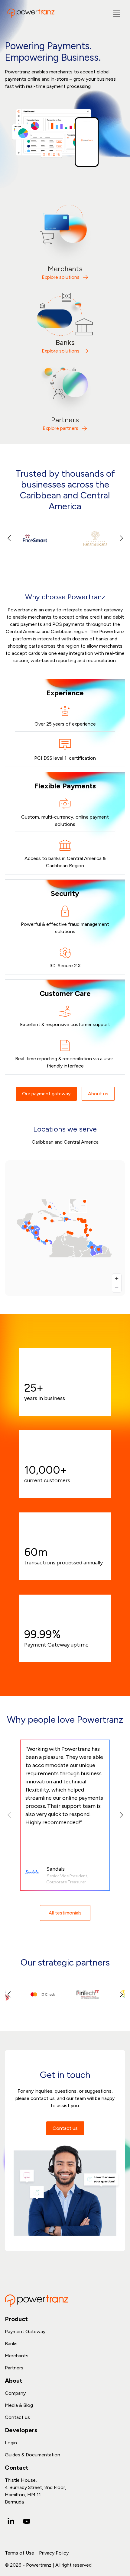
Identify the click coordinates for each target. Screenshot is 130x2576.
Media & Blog (19, 2405)
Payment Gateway (25, 2331)
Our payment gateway (46, 1094)
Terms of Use (19, 2553)
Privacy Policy (54, 2553)
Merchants (17, 2356)
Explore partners (60, 428)
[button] (121, 538)
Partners (14, 2368)
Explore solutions (61, 277)
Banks (11, 2344)
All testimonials (65, 1913)
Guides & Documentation (32, 2455)
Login (11, 2443)
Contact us (65, 2128)
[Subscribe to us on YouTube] (27, 2521)
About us (98, 1094)
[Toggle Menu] (117, 13)
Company (15, 2393)
